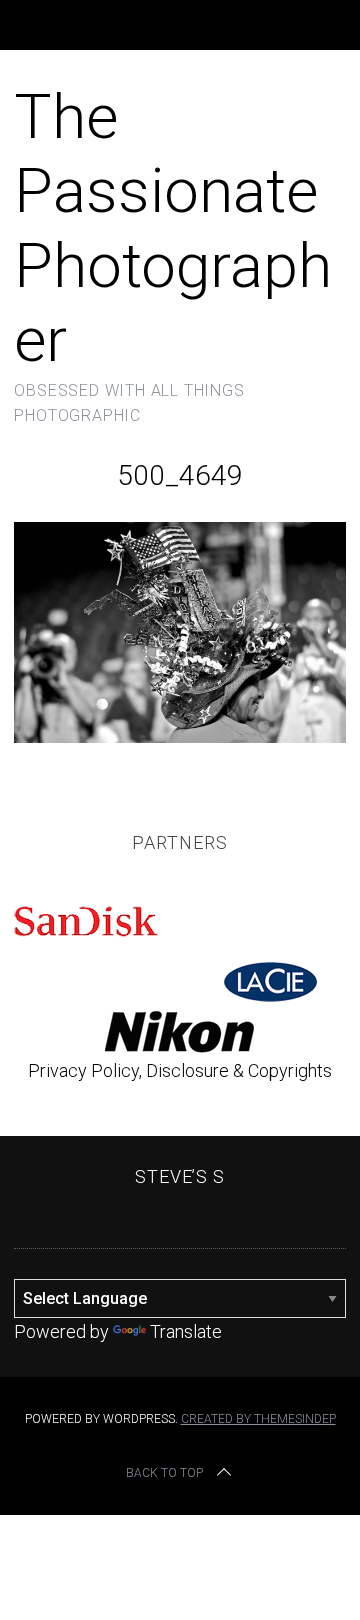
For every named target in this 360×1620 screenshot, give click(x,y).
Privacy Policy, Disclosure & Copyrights (180, 1070)
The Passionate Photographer (173, 228)
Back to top (164, 1473)
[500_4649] (179, 736)
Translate (186, 1331)
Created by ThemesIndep (258, 1419)
